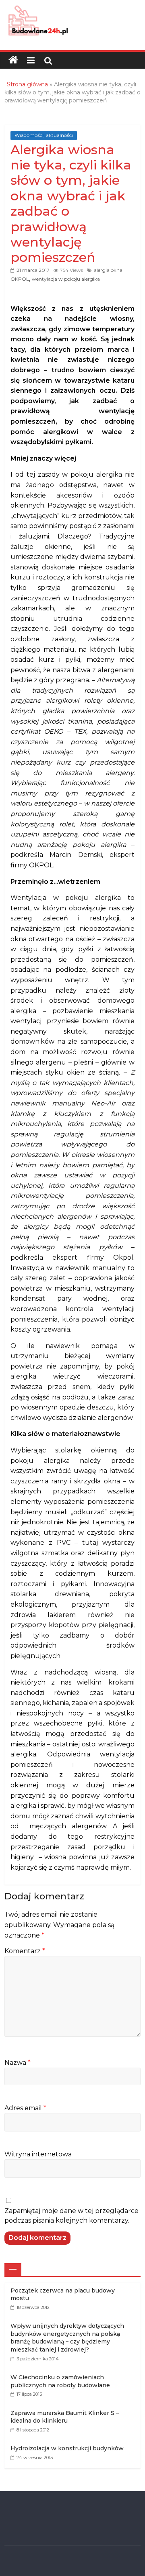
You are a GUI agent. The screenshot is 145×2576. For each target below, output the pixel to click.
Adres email (25, 2108)
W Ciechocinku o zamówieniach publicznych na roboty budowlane (60, 2381)
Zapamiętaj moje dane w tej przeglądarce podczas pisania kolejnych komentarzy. (71, 2216)
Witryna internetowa (38, 2154)
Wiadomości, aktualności (44, 135)
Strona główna (27, 84)
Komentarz (25, 1951)
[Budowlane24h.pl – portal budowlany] (13, 60)
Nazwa (18, 2063)
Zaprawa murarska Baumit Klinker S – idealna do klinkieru (65, 2417)
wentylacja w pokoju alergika (66, 279)
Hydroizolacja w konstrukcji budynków (67, 2448)
